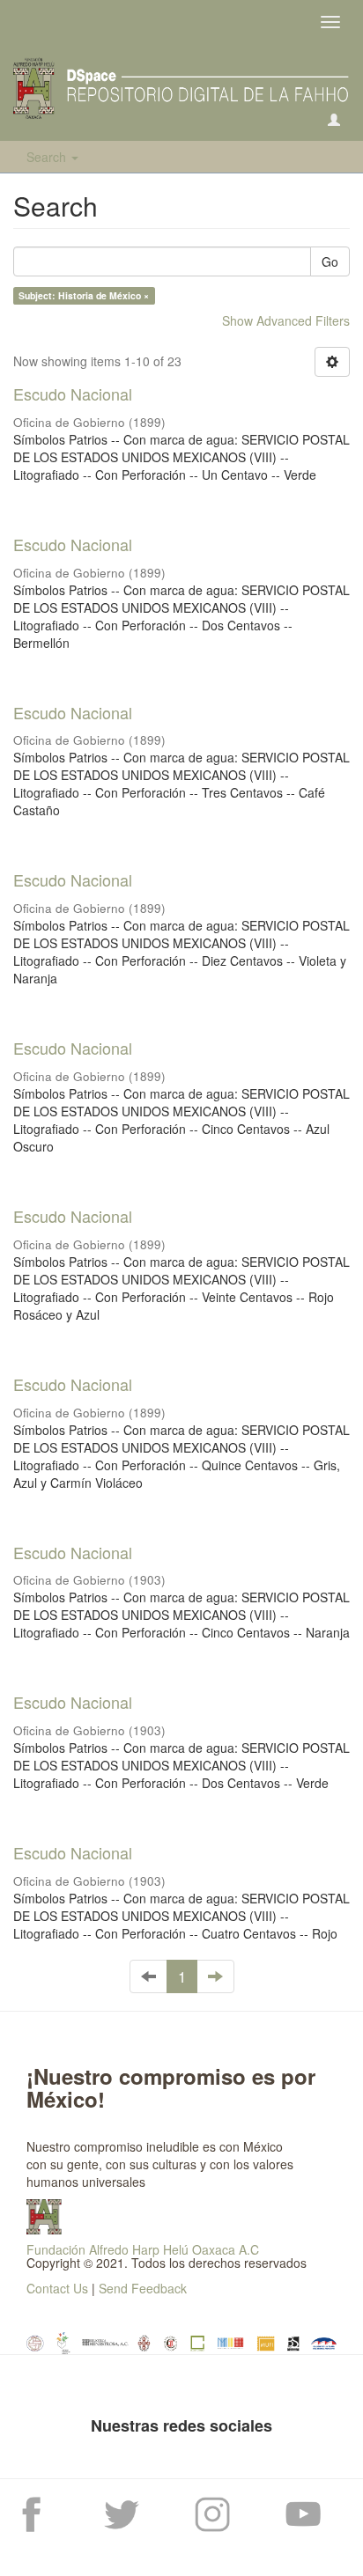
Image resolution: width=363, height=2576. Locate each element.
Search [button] (48, 157)
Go (330, 261)
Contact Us (57, 2288)
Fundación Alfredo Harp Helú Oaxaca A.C (143, 2249)
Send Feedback (143, 2288)
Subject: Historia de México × (84, 295)
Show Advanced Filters (286, 320)
